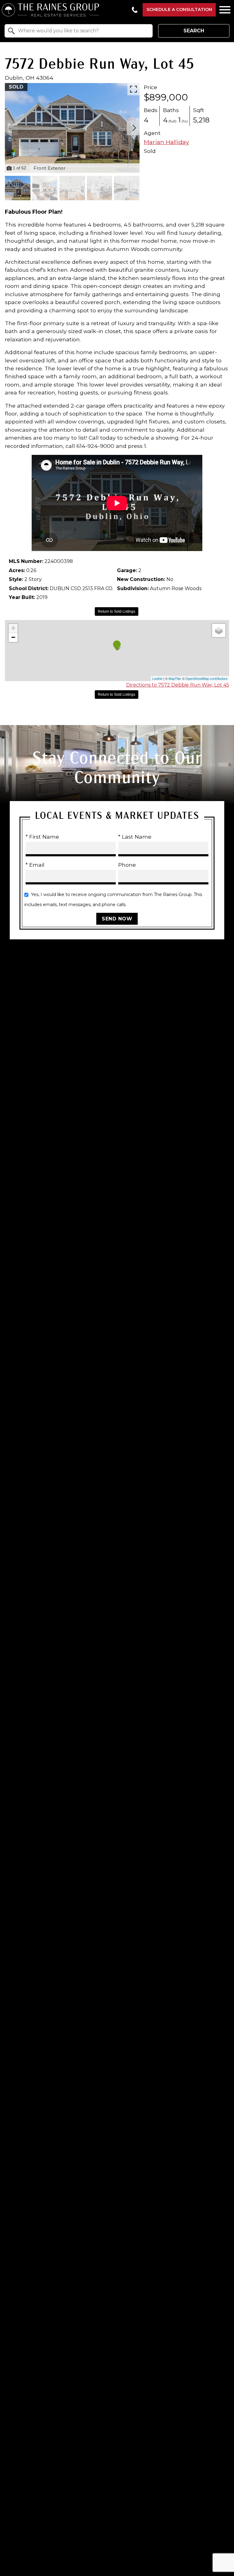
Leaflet (157, 678)
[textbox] (82, 31)
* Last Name (135, 837)
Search (194, 31)
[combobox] (79, 31)
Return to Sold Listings (117, 611)
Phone (127, 865)
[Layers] (219, 630)
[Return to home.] (64, 10)
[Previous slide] (10, 128)
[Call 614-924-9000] (135, 10)
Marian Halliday (167, 142)
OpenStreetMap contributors (207, 678)
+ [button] (13, 628)
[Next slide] (134, 128)
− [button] (13, 637)
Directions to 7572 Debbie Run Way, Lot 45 (178, 685)
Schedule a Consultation (179, 9)
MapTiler (175, 678)
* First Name (42, 837)
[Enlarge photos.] (133, 89)
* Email (35, 865)
